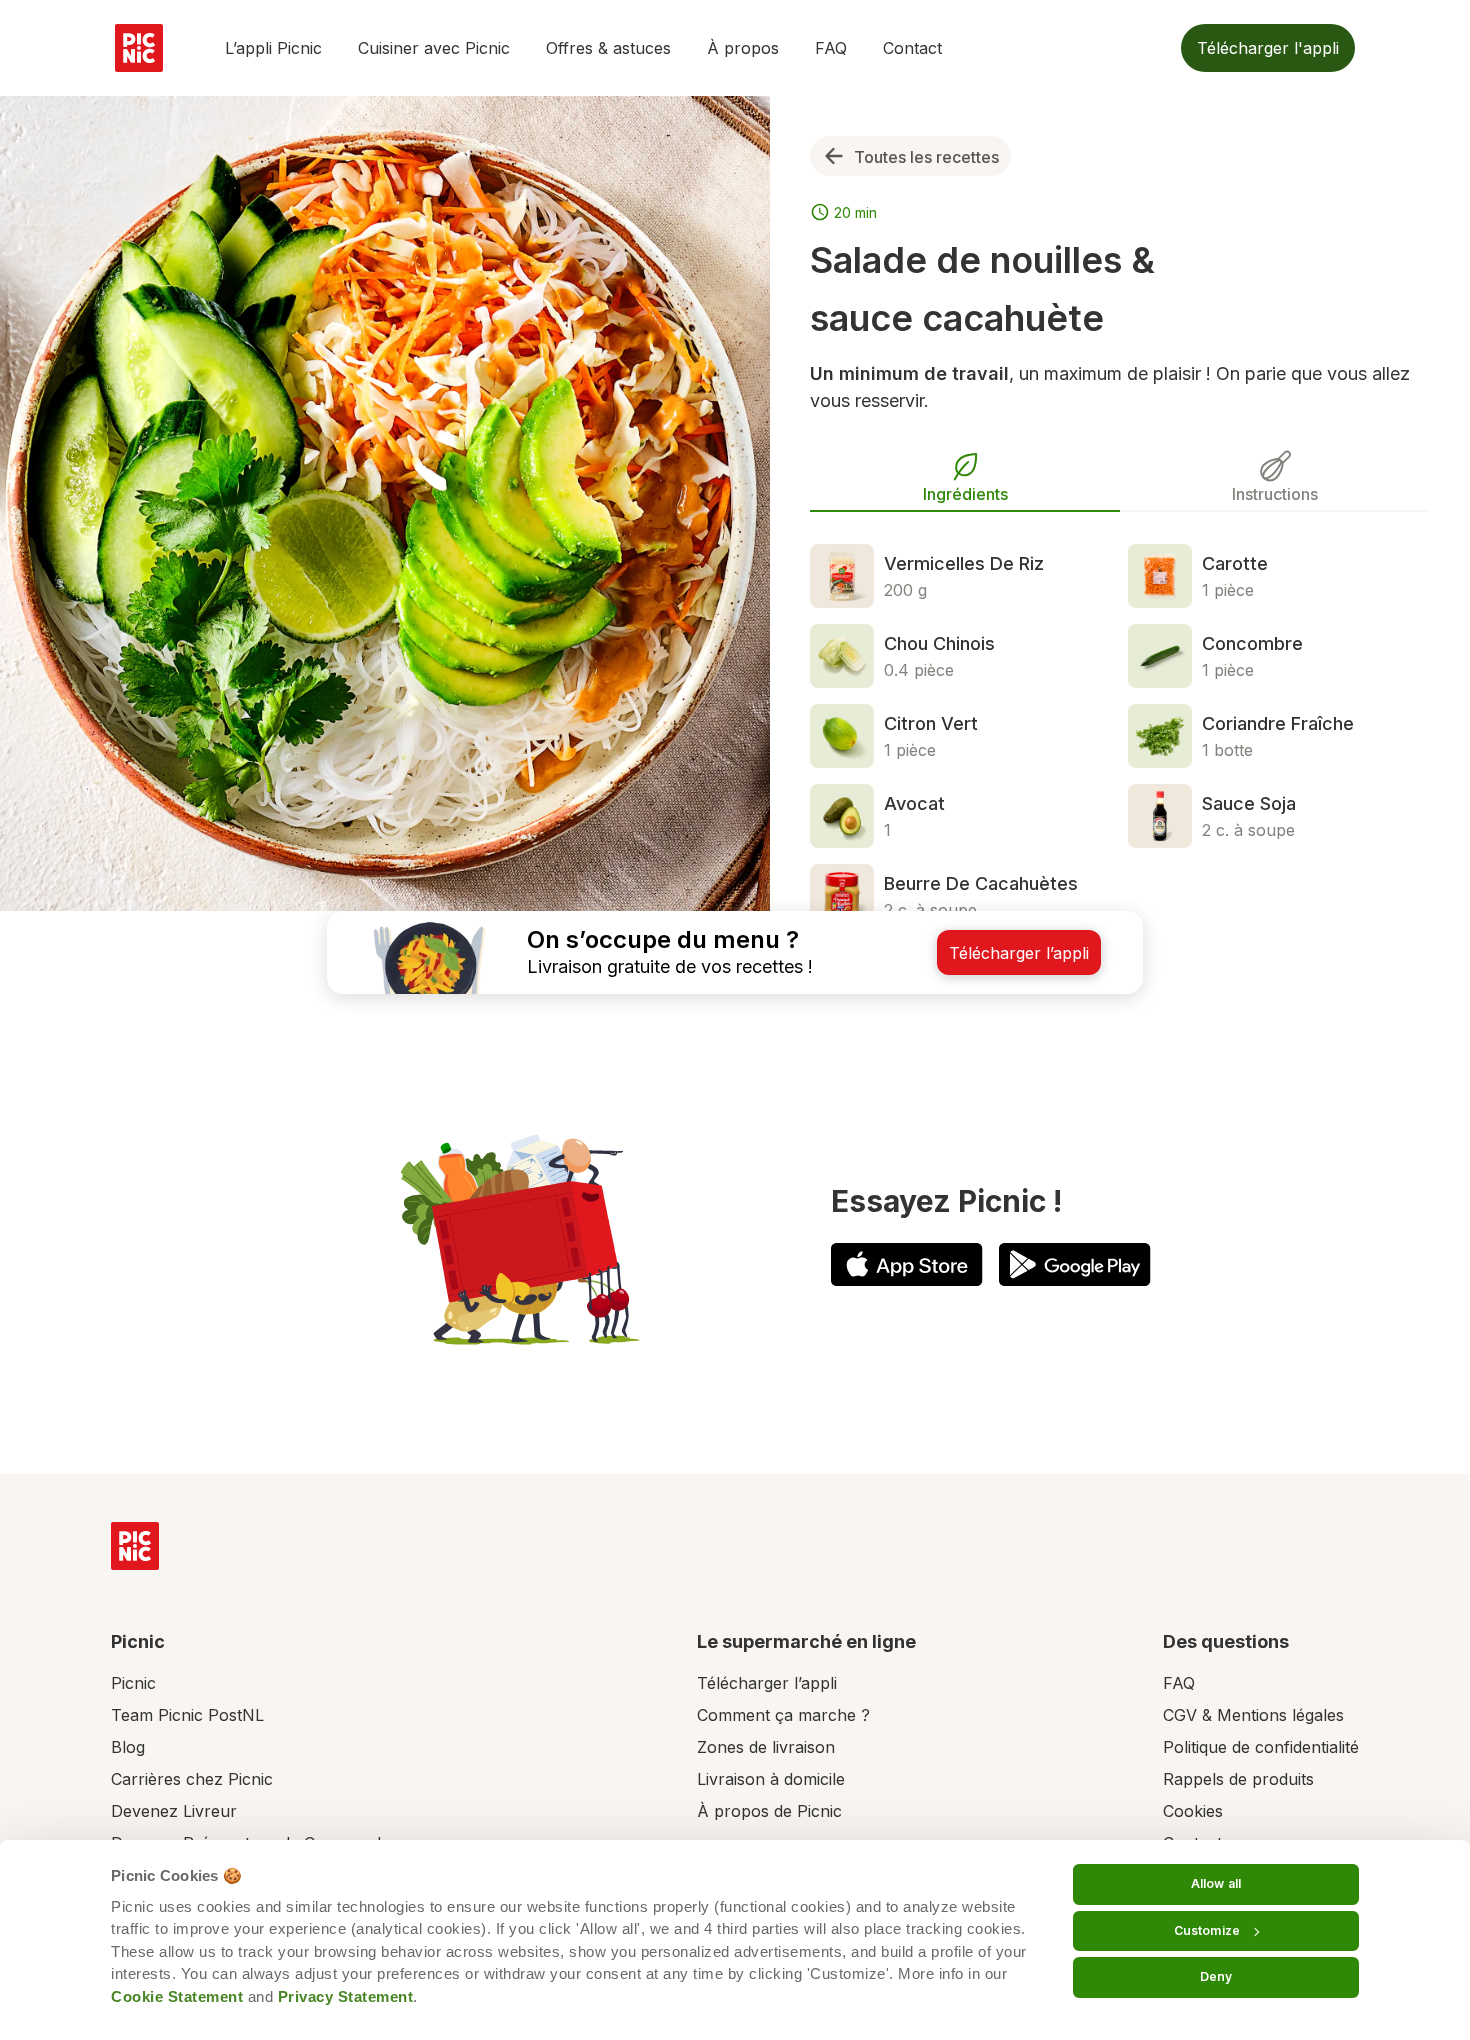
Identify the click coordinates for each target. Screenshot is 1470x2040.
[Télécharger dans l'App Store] (907, 1264)
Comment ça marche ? (783, 1715)
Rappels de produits (1238, 1779)
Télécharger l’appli (767, 1683)
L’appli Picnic (273, 48)
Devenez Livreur (174, 1811)
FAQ (831, 48)
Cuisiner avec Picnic (434, 48)
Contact (912, 48)
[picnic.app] (139, 48)
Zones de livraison (766, 1747)
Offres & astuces (608, 48)
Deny (1216, 1976)
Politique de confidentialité (1261, 1747)
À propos (743, 48)
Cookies (1193, 1811)
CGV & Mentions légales (1253, 1715)
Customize (1207, 1930)
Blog (128, 1747)
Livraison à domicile (771, 1779)
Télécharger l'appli (1268, 48)
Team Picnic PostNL (187, 1715)
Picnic (133, 1683)
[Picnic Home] (135, 1546)
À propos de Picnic (769, 1811)
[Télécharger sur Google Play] (1075, 1264)
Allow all (1216, 1883)
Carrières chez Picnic (192, 1779)
